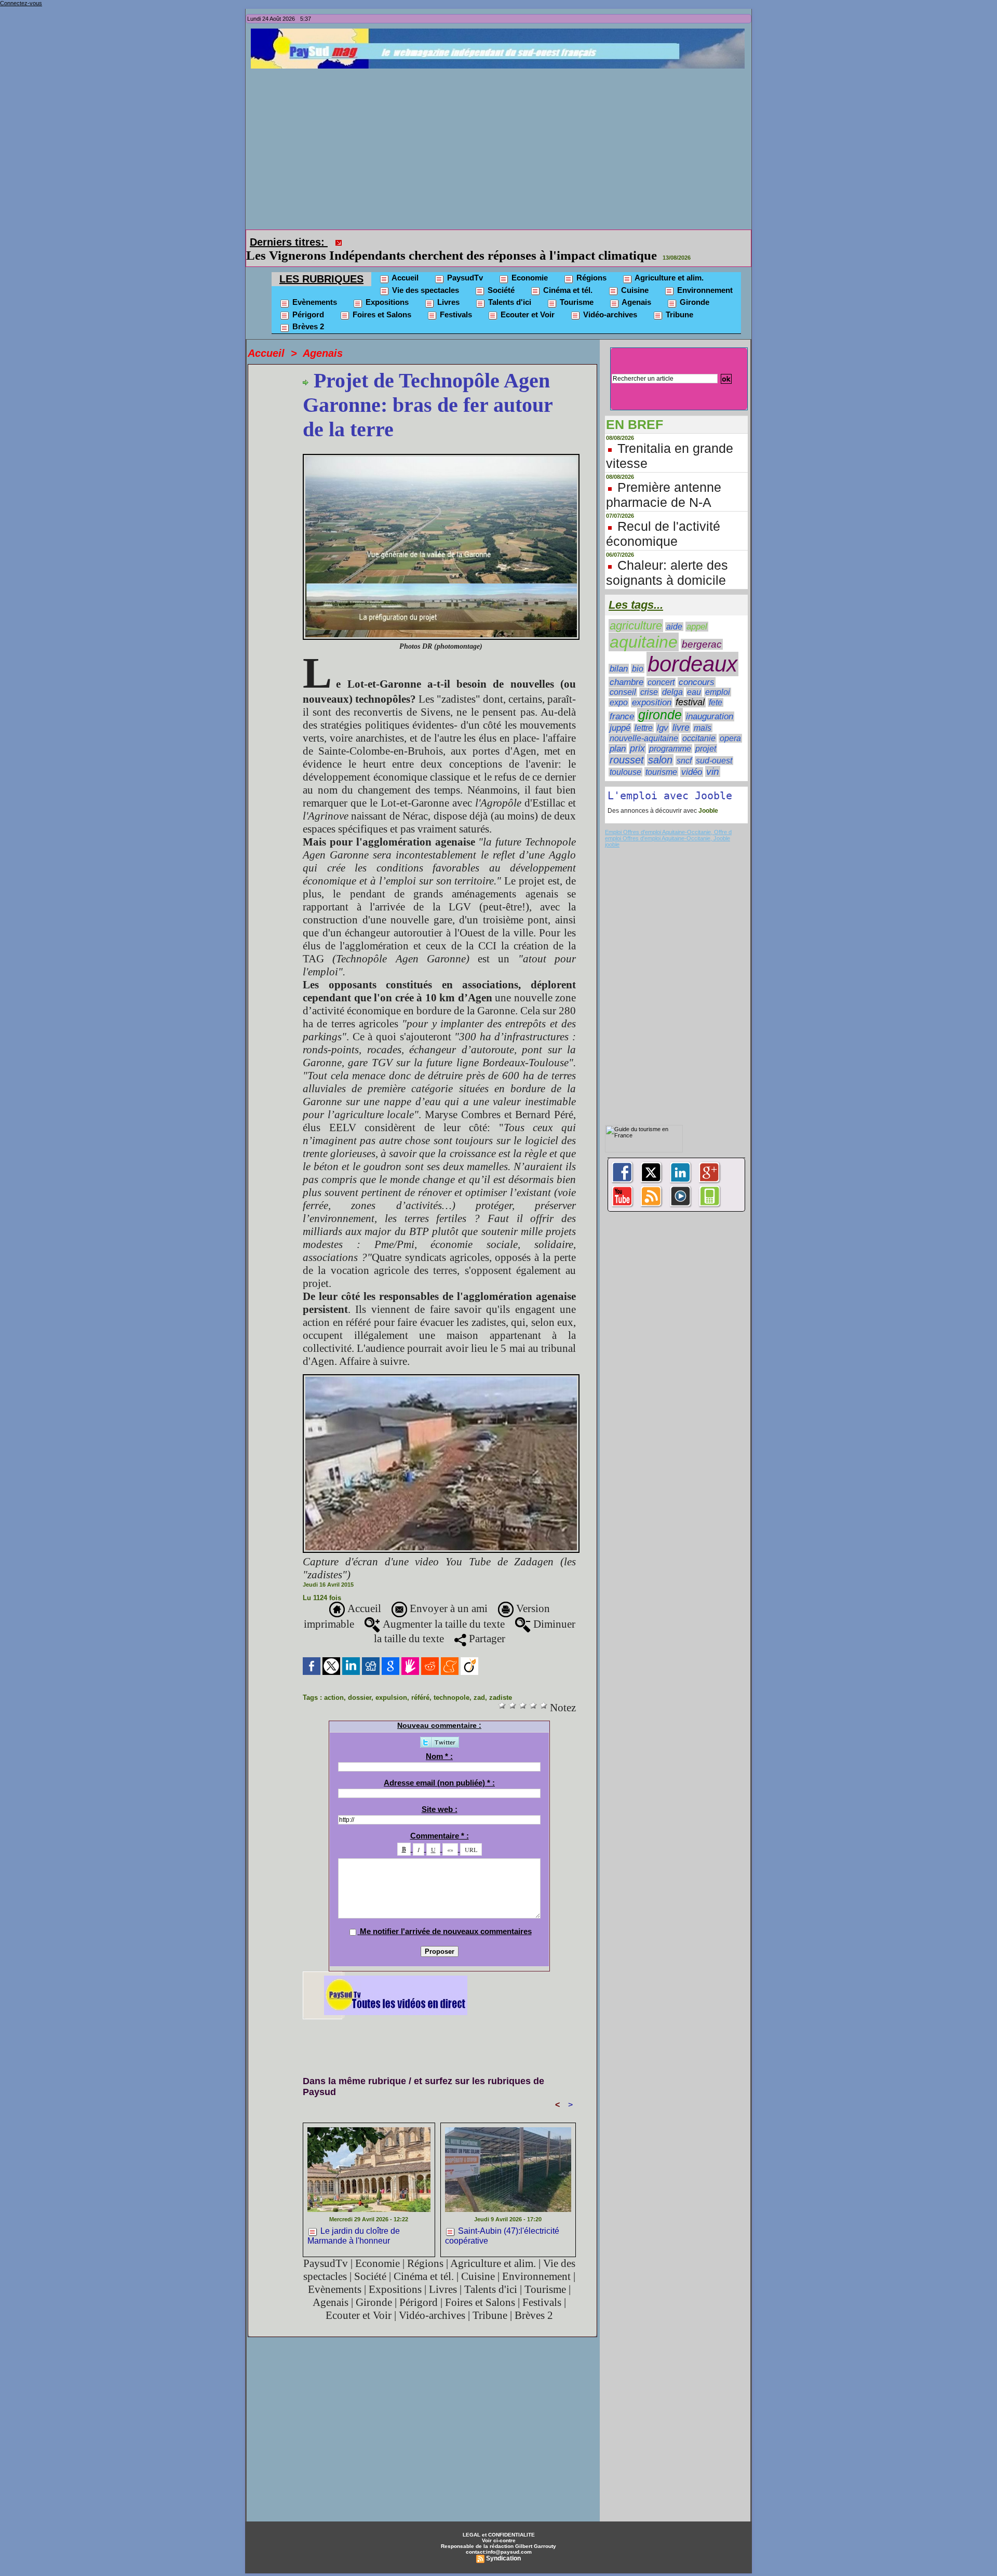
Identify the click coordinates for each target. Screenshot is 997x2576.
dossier (360, 1683)
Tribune (678, 300)
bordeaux (692, 649)
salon (660, 745)
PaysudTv (464, 263)
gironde (660, 700)
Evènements (314, 287)
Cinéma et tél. (567, 276)
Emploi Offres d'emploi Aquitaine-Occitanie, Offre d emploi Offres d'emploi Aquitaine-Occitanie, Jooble (668, 821)
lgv (663, 713)
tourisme (661, 757)
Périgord (307, 300)
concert (661, 668)
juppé (620, 713)
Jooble (708, 796)
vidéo (692, 757)
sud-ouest (714, 746)
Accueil (404, 263)
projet (706, 734)
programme (670, 734)
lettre (644, 713)
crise (649, 677)
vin (713, 757)
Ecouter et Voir (527, 300)
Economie (529, 263)
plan (618, 734)
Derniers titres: (289, 242)
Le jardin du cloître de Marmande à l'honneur (354, 2221)
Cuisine (634, 276)
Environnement (704, 276)
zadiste (501, 1683)
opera (730, 724)
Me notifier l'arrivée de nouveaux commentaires (446, 1917)
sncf (684, 746)
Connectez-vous (21, 3)
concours (697, 668)
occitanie (699, 724)
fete (716, 688)
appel (697, 612)
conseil (623, 677)
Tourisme (576, 287)
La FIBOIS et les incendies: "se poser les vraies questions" (508, 241)
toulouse (625, 757)
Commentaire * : (440, 1821)
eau (694, 677)
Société (500, 276)
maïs (703, 713)
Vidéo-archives (609, 300)
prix (637, 734)
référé (420, 1683)
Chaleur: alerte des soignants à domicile (667, 558)
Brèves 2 (307, 312)
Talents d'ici (509, 287)
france (622, 702)
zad (479, 1683)
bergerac (702, 630)
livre (681, 713)
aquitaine (644, 627)
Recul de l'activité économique (663, 519)
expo (619, 688)
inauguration (710, 702)
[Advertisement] (501, 146)
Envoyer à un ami (447, 1594)
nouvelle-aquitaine (644, 723)
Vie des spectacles (425, 276)
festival (690, 688)
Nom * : (439, 1742)
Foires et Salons (381, 300)
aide (674, 612)
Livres (447, 287)
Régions (590, 263)
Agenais (636, 287)
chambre (627, 667)
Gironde (693, 287)
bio (638, 654)
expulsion (391, 1683)
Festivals (455, 300)
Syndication (503, 2544)
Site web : (440, 1795)
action (334, 1683)
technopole (452, 1683)
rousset (627, 745)
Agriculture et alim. (668, 263)
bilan (619, 654)
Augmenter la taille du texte (442, 1609)
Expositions (386, 287)
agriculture (636, 611)
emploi (718, 677)
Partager (486, 1624)
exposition (652, 688)
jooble (612, 830)
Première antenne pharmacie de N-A (664, 480)
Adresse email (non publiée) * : (439, 1768)
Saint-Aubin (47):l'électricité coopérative (502, 2221)
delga (672, 677)
